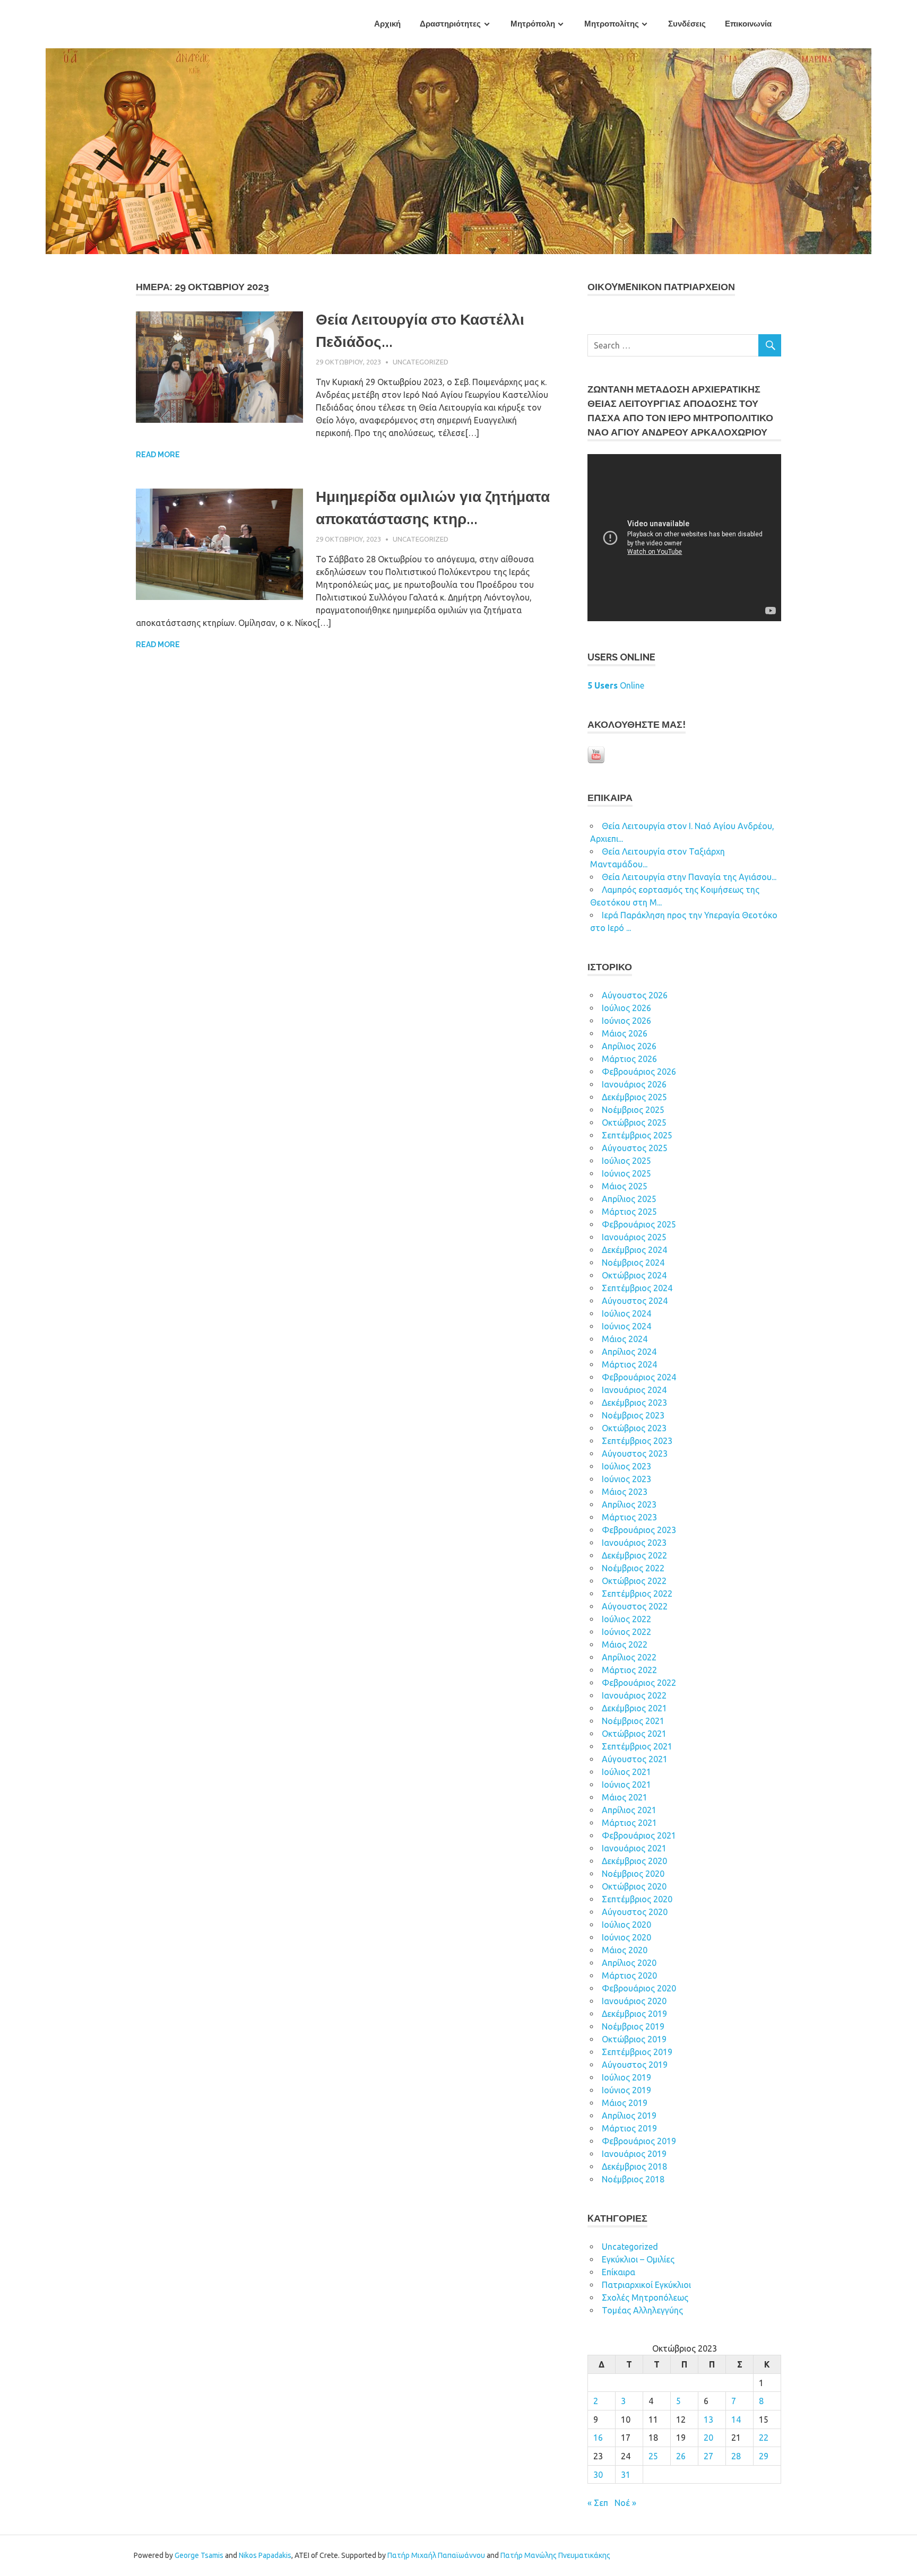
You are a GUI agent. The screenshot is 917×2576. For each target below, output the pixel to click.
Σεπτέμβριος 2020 (637, 1899)
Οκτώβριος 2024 (634, 1275)
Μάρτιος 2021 (629, 1823)
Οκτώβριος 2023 (634, 1428)
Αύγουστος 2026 (635, 995)
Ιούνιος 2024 (626, 1326)
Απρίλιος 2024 (629, 1352)
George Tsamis (199, 2555)
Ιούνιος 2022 (626, 1632)
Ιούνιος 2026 (626, 1021)
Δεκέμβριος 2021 (634, 1708)
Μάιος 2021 (625, 1797)
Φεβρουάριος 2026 (639, 1072)
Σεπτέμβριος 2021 (637, 1746)
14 (736, 2420)
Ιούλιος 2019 (626, 2077)
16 (598, 2438)
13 (708, 2420)
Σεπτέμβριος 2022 (637, 1594)
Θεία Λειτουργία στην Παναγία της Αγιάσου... (689, 877)
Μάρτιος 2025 (629, 1212)
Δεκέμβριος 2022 (634, 1555)
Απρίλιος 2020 (629, 1963)
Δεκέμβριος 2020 (634, 1861)
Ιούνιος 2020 (626, 1937)
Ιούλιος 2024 (626, 1313)
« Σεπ (598, 2503)
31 (626, 2475)
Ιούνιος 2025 (626, 1173)
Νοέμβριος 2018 (633, 2179)
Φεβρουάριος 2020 (639, 1988)
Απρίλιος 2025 (629, 1199)
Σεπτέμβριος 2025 (637, 1135)
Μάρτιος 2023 (629, 1517)
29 (764, 2456)
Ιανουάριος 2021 (634, 1848)
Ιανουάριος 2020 (634, 2001)
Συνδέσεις (687, 24)
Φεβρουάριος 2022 (639, 1683)
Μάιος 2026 (625, 1033)
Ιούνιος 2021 (626, 1785)
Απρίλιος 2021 (629, 1810)
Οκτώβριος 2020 (634, 1886)
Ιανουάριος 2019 (634, 2154)
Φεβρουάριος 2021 (639, 1835)
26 (681, 2456)
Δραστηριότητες (450, 24)
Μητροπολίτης (612, 24)
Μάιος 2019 (625, 2103)
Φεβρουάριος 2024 (639, 1377)
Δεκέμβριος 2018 (634, 2166)
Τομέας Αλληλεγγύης (642, 2310)
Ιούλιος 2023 (626, 1466)
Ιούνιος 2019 (626, 2090)
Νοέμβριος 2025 (633, 1110)
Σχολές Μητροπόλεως (645, 2297)
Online (616, 685)
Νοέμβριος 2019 (633, 2026)
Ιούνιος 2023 (626, 1479)
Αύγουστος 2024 (635, 1301)
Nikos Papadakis (265, 2555)
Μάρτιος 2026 (629, 1059)
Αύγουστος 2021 (635, 1759)
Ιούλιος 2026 (626, 1008)
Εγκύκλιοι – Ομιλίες (638, 2259)
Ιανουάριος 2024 (634, 1390)
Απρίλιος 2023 (629, 1504)
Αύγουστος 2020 (635, 1912)
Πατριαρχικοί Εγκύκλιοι (646, 2285)
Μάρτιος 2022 (629, 1670)
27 (708, 2456)
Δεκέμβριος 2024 (634, 1250)
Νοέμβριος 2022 (633, 1568)
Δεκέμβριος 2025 (634, 1097)
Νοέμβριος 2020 (633, 1874)
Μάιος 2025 (625, 1186)
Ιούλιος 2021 (626, 1772)
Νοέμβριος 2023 (633, 1415)
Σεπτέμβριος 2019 (637, 2052)
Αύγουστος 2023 (635, 1454)
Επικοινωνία (748, 24)
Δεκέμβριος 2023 (634, 1403)
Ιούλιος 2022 (626, 1619)
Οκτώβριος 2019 (634, 2039)
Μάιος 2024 (625, 1339)
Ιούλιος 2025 (626, 1161)
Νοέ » (625, 2503)
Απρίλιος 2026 (629, 1046)
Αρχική (387, 24)
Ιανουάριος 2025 (634, 1237)
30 (598, 2475)
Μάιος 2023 (625, 1492)
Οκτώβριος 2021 (634, 1734)
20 (708, 2438)
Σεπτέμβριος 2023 (637, 1441)
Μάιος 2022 (625, 1644)
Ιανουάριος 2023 (634, 1543)
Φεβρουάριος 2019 (639, 2141)
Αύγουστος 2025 (635, 1148)
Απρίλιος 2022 (629, 1657)
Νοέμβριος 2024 (633, 1263)
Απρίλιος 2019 (629, 2116)
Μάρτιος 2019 (629, 2128)
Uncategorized (421, 362)
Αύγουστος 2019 (635, 2065)
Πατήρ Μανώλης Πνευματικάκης (555, 2555)
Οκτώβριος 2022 (634, 1581)
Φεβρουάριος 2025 (639, 1224)
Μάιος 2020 (625, 1950)
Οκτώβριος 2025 (634, 1122)
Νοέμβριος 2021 (633, 1721)
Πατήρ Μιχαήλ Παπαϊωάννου (436, 2555)
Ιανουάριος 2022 (634, 1695)
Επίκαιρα (618, 2272)
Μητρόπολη (533, 24)
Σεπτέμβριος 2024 (637, 1288)
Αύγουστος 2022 (635, 1606)
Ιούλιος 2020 (626, 1925)
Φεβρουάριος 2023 (639, 1530)
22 (764, 2438)
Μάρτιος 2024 (629, 1364)
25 (653, 2456)
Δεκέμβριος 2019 (634, 2014)
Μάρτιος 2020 (629, 1975)
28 (736, 2456)
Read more (158, 455)
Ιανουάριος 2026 (634, 1084)
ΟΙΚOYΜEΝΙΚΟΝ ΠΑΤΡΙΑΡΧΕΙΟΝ (661, 287)
